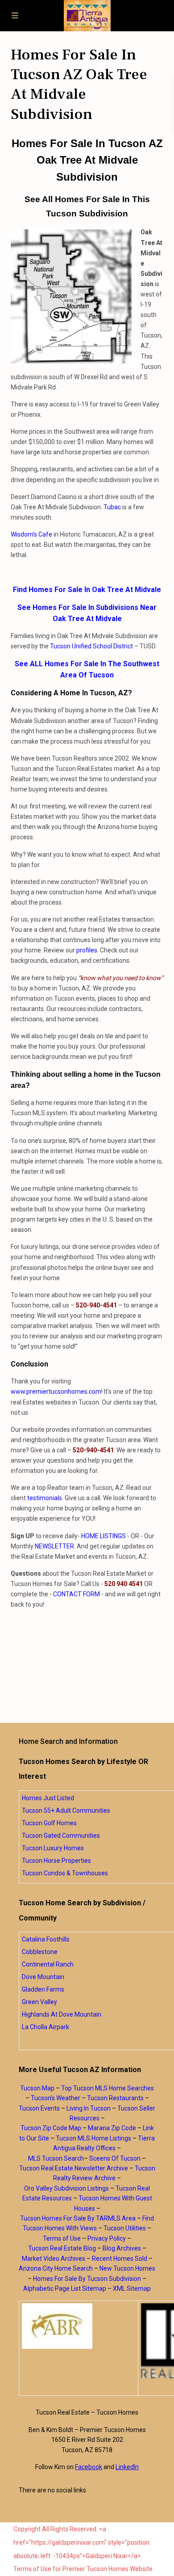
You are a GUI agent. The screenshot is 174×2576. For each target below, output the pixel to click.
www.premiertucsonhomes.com (56, 1392)
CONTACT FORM (77, 1594)
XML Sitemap (132, 2288)
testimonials (45, 1498)
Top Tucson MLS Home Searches (108, 2088)
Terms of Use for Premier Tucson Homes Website (83, 2569)
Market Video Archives (54, 2259)
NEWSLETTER (54, 1546)
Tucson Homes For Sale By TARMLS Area (78, 2218)
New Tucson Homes (127, 2268)
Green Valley (39, 2002)
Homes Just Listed (48, 1798)
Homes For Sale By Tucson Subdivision (87, 2279)
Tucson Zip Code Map (51, 2128)
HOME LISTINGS (104, 1536)
